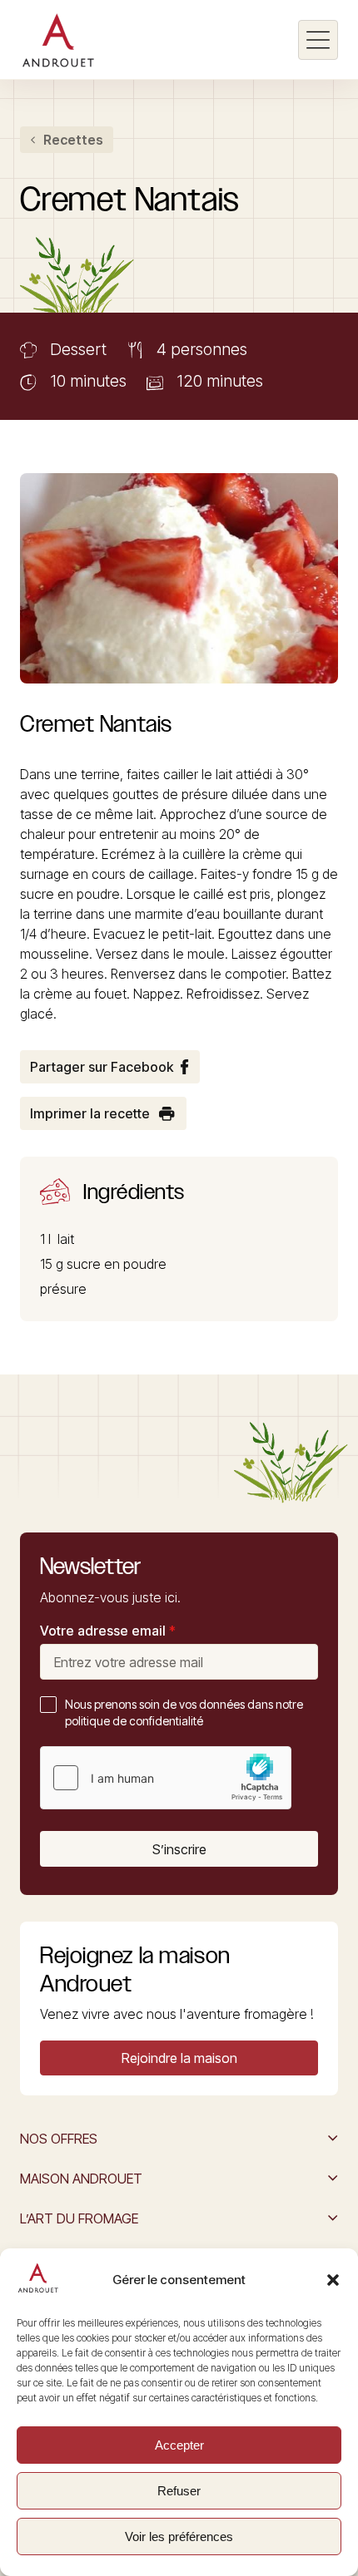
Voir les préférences (179, 2537)
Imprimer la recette (90, 1113)
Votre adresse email (108, 1631)
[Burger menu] (318, 40)
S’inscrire (179, 1849)
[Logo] (58, 40)
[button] (333, 2280)
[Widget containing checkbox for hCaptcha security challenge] (166, 1778)
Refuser (179, 2491)
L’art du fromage (79, 2218)
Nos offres (59, 2139)
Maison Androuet (81, 2179)
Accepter (179, 2445)
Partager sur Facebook (102, 1067)
